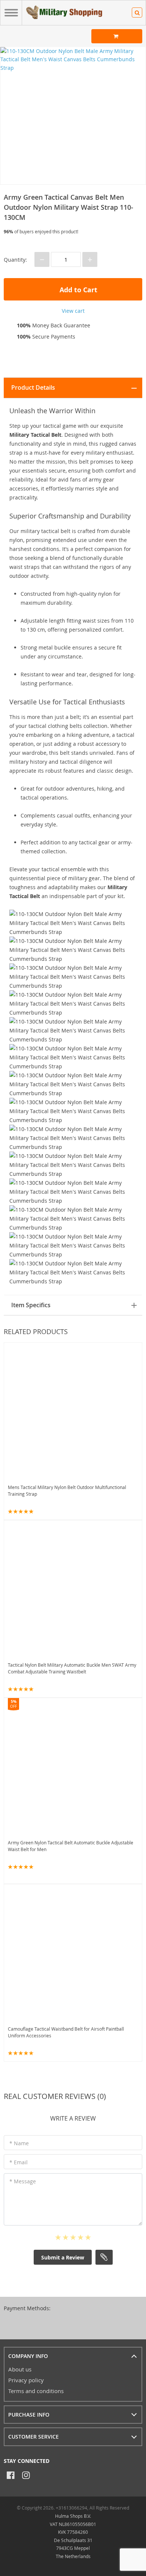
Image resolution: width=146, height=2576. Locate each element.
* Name (19, 2143)
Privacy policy (26, 2380)
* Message (23, 2181)
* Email (19, 2162)
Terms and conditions (36, 2391)
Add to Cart (77, 290)
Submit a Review (63, 2257)
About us (20, 2369)
